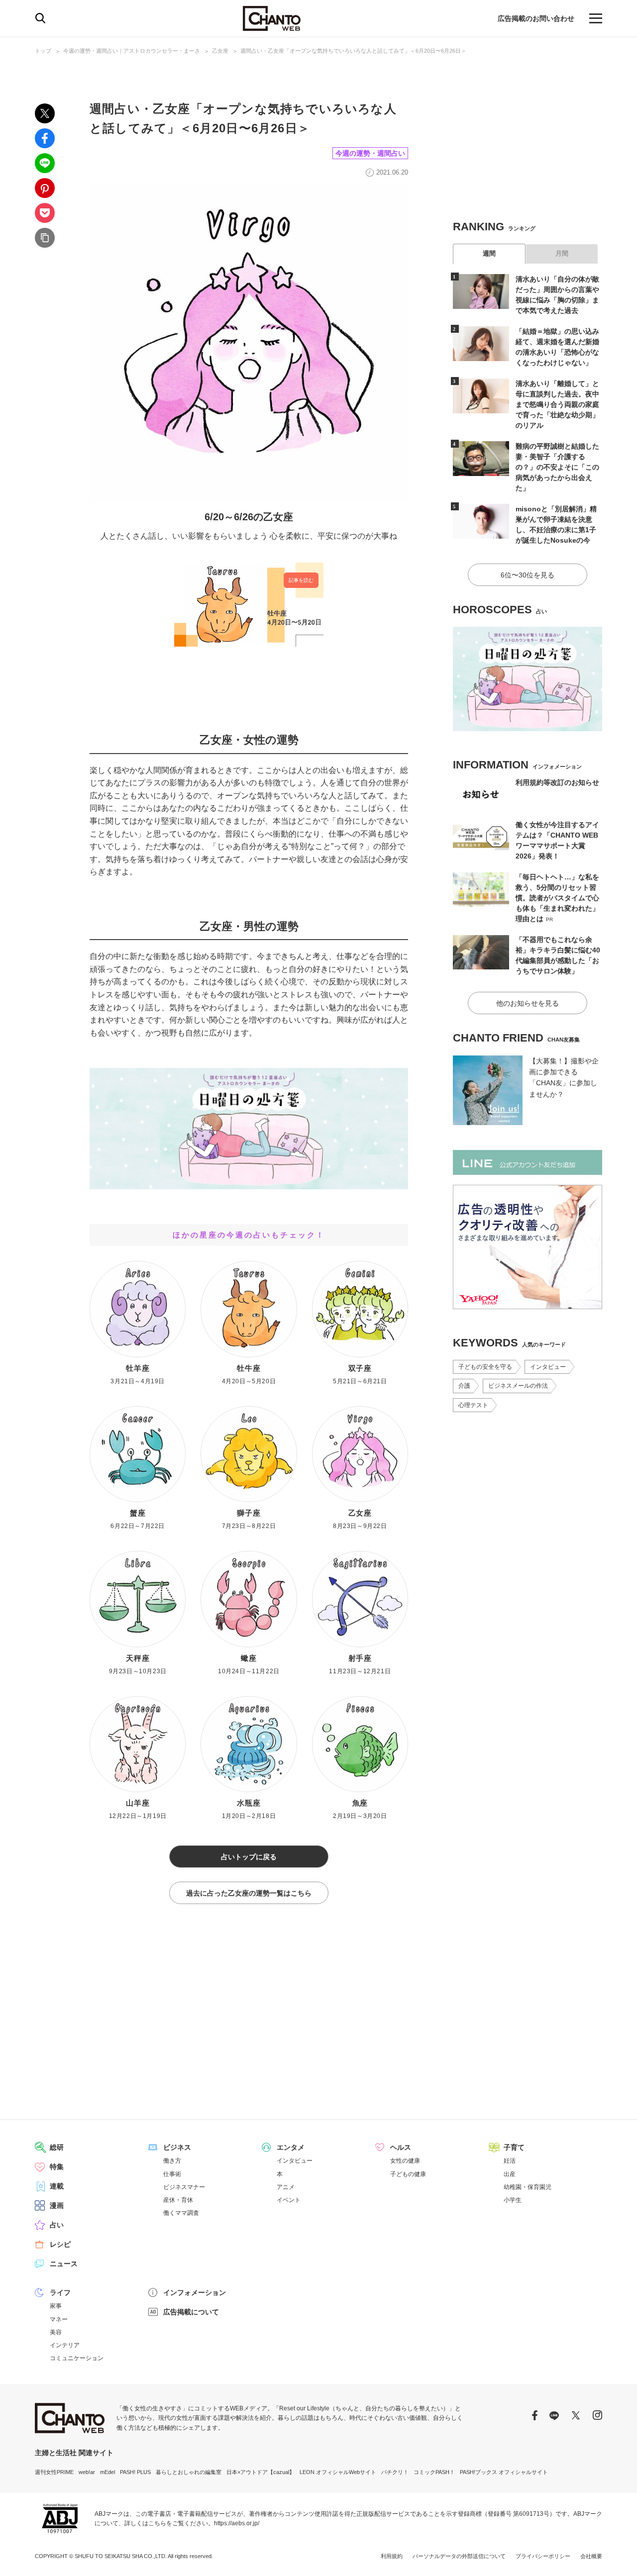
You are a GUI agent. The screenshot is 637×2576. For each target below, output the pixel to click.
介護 (464, 1386)
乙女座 (220, 51)
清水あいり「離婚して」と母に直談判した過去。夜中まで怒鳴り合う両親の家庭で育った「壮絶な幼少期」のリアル (557, 404)
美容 (56, 2332)
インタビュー (548, 1367)
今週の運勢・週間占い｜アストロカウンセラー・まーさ (132, 51)
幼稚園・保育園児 (528, 2187)
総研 (57, 2147)
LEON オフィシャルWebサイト (338, 2472)
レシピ (60, 2244)
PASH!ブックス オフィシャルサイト (504, 2472)
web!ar (87, 2472)
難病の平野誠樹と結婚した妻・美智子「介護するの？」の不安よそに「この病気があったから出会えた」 (557, 467)
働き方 (172, 2161)
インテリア (65, 2345)
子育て (514, 2147)
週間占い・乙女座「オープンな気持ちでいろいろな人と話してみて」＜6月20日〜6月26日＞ (353, 51)
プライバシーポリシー (543, 2556)
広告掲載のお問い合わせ (536, 18)
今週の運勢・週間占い (370, 153)
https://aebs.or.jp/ (237, 2523)
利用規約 (392, 2556)
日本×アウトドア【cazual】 (261, 2472)
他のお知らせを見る (528, 1003)
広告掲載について (191, 2312)
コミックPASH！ (434, 2472)
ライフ (60, 2292)
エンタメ (291, 2147)
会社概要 (591, 2556)
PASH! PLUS (135, 2472)
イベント (289, 2200)
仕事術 (172, 2174)
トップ (43, 51)
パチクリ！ (395, 2472)
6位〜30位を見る (528, 575)
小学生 (513, 2200)
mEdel (107, 2472)
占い (57, 2225)
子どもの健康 (408, 2174)
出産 (510, 2174)
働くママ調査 (181, 2213)
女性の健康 (405, 2161)
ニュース (64, 2264)
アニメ (286, 2187)
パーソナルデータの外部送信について (459, 2556)
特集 (57, 2167)
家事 (56, 2306)
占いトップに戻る (249, 1857)
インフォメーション (195, 2292)
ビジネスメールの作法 (518, 1386)
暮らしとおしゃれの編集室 (189, 2472)
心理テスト (473, 1405)
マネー (59, 2319)
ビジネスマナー (184, 2187)
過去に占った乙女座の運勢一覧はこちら (249, 1893)
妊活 (510, 2161)
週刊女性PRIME (54, 2472)
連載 (57, 2186)
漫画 (57, 2205)
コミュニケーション (77, 2358)
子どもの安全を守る (485, 1367)
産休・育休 (178, 2200)
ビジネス (177, 2147)
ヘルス (401, 2147)
